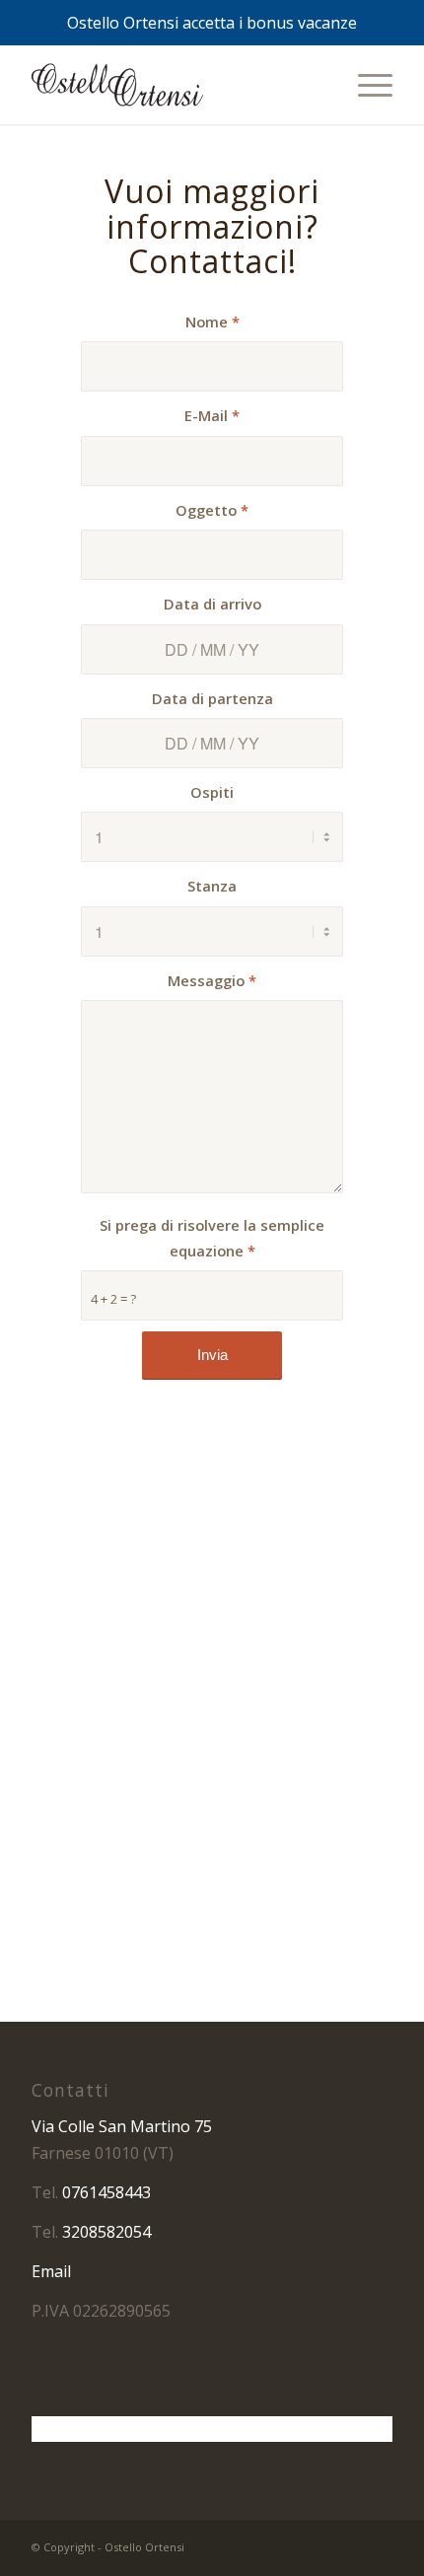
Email (51, 2271)
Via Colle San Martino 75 (122, 2126)
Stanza (212, 886)
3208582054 (106, 2232)
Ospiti (212, 792)
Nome (212, 322)
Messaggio (212, 980)
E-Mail (212, 415)
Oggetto (212, 510)
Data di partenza (212, 698)
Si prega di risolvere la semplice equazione (212, 1238)
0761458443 (106, 2192)
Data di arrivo (212, 604)
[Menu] (365, 85)
